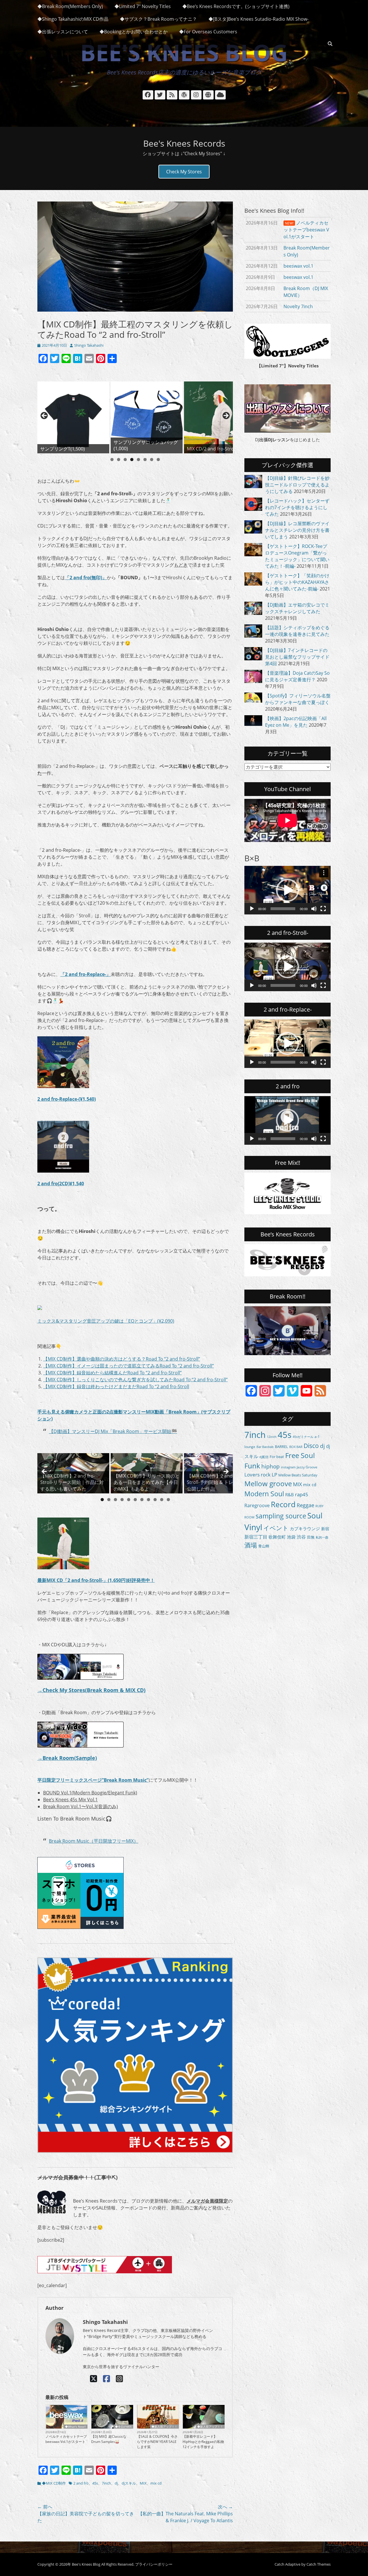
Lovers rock (257, 1475)
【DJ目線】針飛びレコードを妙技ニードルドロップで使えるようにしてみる (297, 485)
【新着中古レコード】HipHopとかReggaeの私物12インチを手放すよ (203, 2442)
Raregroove (257, 1505)
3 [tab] (125, 460)
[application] (287, 890)
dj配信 (264, 1457)
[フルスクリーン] (323, 909)
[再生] (252, 909)
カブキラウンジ (305, 1528)
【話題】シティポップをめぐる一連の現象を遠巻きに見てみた (297, 631)
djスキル (129, 2483)
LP (274, 1475)
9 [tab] (155, 1500)
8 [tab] (158, 460)
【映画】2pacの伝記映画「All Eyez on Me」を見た (296, 722)
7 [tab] (152, 460)
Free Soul (300, 1455)
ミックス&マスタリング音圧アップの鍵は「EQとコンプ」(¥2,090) (106, 1321)
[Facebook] (107, 2379)
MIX (143, 2483)
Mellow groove (268, 1483)
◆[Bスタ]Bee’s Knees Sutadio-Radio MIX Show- (258, 19)
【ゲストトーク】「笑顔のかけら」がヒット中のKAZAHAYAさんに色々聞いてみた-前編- (297, 582)
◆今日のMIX (123, 2427)
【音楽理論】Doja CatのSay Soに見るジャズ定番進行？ (297, 676)
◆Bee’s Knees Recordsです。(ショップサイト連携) (236, 6)
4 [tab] (132, 460)
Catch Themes (319, 2564)
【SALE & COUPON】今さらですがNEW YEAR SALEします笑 (157, 2442)
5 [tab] (138, 460)
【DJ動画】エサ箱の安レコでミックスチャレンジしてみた (297, 608)
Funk (252, 1466)
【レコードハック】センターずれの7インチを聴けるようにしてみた (297, 507)
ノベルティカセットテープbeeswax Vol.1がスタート (66, 2439)
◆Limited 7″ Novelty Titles (143, 6)
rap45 (302, 1494)
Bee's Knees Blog (184, 52)
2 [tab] (119, 460)
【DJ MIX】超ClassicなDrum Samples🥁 (109, 2439)
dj (116, 2483)
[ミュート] (314, 909)
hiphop (271, 1466)
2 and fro (81, 2483)
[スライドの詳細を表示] (73, 417)
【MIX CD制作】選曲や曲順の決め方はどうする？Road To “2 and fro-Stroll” (122, 1359)
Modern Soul (264, 1494)
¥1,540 (77, 1184)
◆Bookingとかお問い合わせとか (134, 32)
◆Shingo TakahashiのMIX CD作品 (73, 19)
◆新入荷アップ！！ (164, 2427)
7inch (106, 2483)
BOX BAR (296, 1447)
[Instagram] (119, 2379)
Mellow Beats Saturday (298, 1475)
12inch (272, 1437)
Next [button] (226, 416)
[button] (287, 890)
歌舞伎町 (277, 1537)
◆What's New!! (75, 2427)
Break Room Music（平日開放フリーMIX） (94, 1841)
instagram (288, 1467)
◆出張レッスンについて (63, 32)
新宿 (325, 1529)
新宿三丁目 (256, 1537)
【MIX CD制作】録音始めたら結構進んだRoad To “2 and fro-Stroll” (112, 1373)
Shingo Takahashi (89, 345)
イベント (276, 1528)
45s (95, 2483)
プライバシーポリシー (154, 2564)
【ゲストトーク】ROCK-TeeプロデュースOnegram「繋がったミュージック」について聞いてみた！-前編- (297, 556)
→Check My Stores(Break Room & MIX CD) (91, 1690)
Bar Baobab (265, 1447)
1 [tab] (112, 460)
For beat (277, 1457)
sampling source (281, 1516)
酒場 (251, 1545)
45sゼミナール (303, 1437)
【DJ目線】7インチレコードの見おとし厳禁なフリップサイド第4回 (297, 657)
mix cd (156, 2483)
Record (283, 1504)
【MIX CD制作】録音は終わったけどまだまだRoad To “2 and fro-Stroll (116, 1386)
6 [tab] (145, 460)
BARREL (281, 1447)
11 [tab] (168, 1500)
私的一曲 (322, 1537)
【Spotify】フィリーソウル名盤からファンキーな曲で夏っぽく (298, 699)
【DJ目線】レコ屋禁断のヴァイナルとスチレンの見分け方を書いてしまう (297, 530)
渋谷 (301, 1537)
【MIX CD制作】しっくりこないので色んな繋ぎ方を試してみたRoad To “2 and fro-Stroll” (135, 1380)
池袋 (291, 1537)
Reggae (305, 1505)
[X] (94, 2379)
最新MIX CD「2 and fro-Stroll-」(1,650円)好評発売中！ (96, 1580)
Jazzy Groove (307, 1467)
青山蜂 (264, 1546)
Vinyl (253, 1527)
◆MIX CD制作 (54, 2483)
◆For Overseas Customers (208, 32)
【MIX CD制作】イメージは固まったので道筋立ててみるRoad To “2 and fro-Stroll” (129, 1366)
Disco (311, 1446)
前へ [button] (45, 416)
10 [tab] (162, 1500)
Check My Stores (184, 172)
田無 (311, 1537)
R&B (290, 1495)
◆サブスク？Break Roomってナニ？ (158, 19)
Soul (315, 1516)
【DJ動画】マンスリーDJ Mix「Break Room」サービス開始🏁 (113, 1431)
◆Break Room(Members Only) (70, 6)
